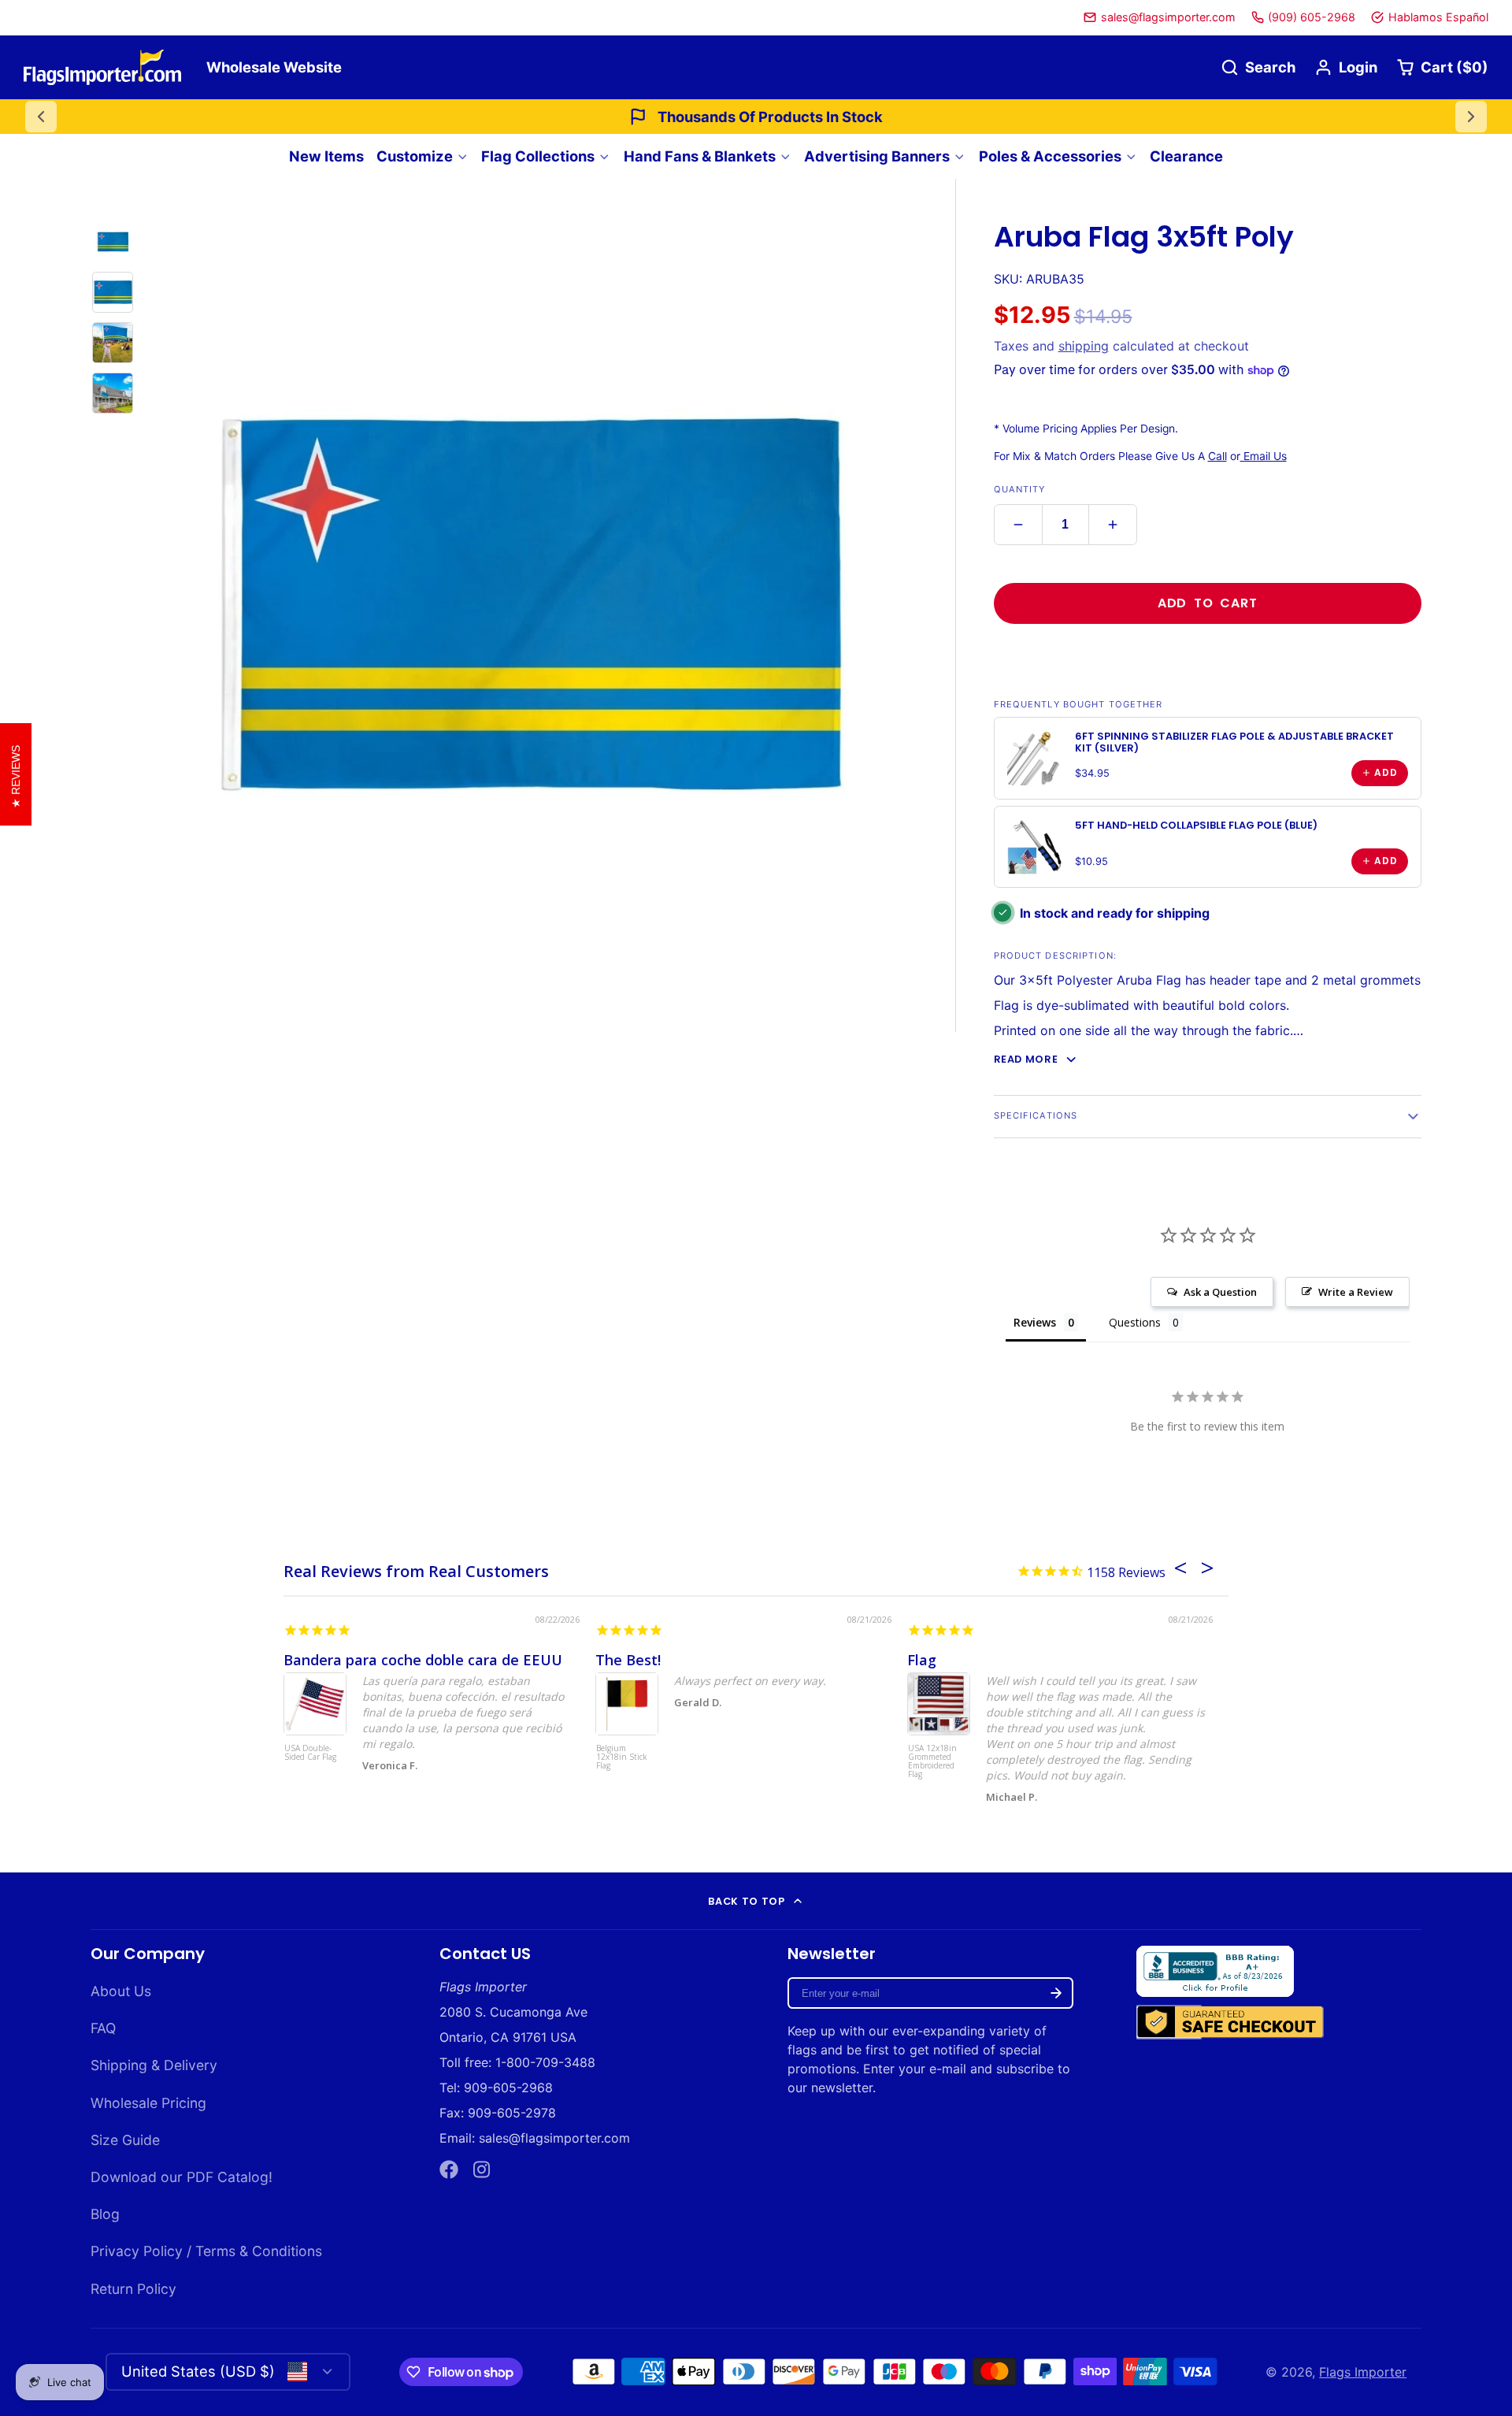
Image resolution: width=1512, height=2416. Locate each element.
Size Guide (125, 2140)
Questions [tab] (1135, 1322)
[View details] (1035, 758)
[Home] (102, 67)
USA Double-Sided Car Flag (310, 1753)
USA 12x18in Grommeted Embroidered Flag (932, 1762)
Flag (922, 1660)
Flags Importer (1363, 2372)
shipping (1084, 346)
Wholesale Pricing (148, 2103)
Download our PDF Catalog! (182, 2177)
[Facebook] (449, 2169)
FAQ (103, 2028)
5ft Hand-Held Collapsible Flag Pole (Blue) (1196, 825)
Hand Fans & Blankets (700, 156)
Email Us (1264, 456)
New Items (326, 156)
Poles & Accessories (1050, 156)
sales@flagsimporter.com (1168, 17)
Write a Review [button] (1356, 1292)
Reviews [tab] (1035, 1322)
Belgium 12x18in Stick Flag (622, 1757)
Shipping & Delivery (154, 2065)
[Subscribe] (1056, 1993)
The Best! (628, 1660)
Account (1346, 67)
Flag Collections (538, 156)
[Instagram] (483, 2169)
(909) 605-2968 (1312, 17)
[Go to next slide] (1471, 117)
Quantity (1020, 489)
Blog (105, 2214)
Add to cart (1208, 603)
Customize (415, 156)
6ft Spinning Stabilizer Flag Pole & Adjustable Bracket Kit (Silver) (1234, 742)
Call (1217, 456)
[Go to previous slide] (41, 117)
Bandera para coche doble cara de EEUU (423, 1660)
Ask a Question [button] (1220, 1292)
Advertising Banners (877, 156)
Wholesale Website (274, 67)
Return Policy (133, 2289)
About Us (121, 1991)
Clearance (1186, 156)
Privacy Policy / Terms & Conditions (206, 2251)
